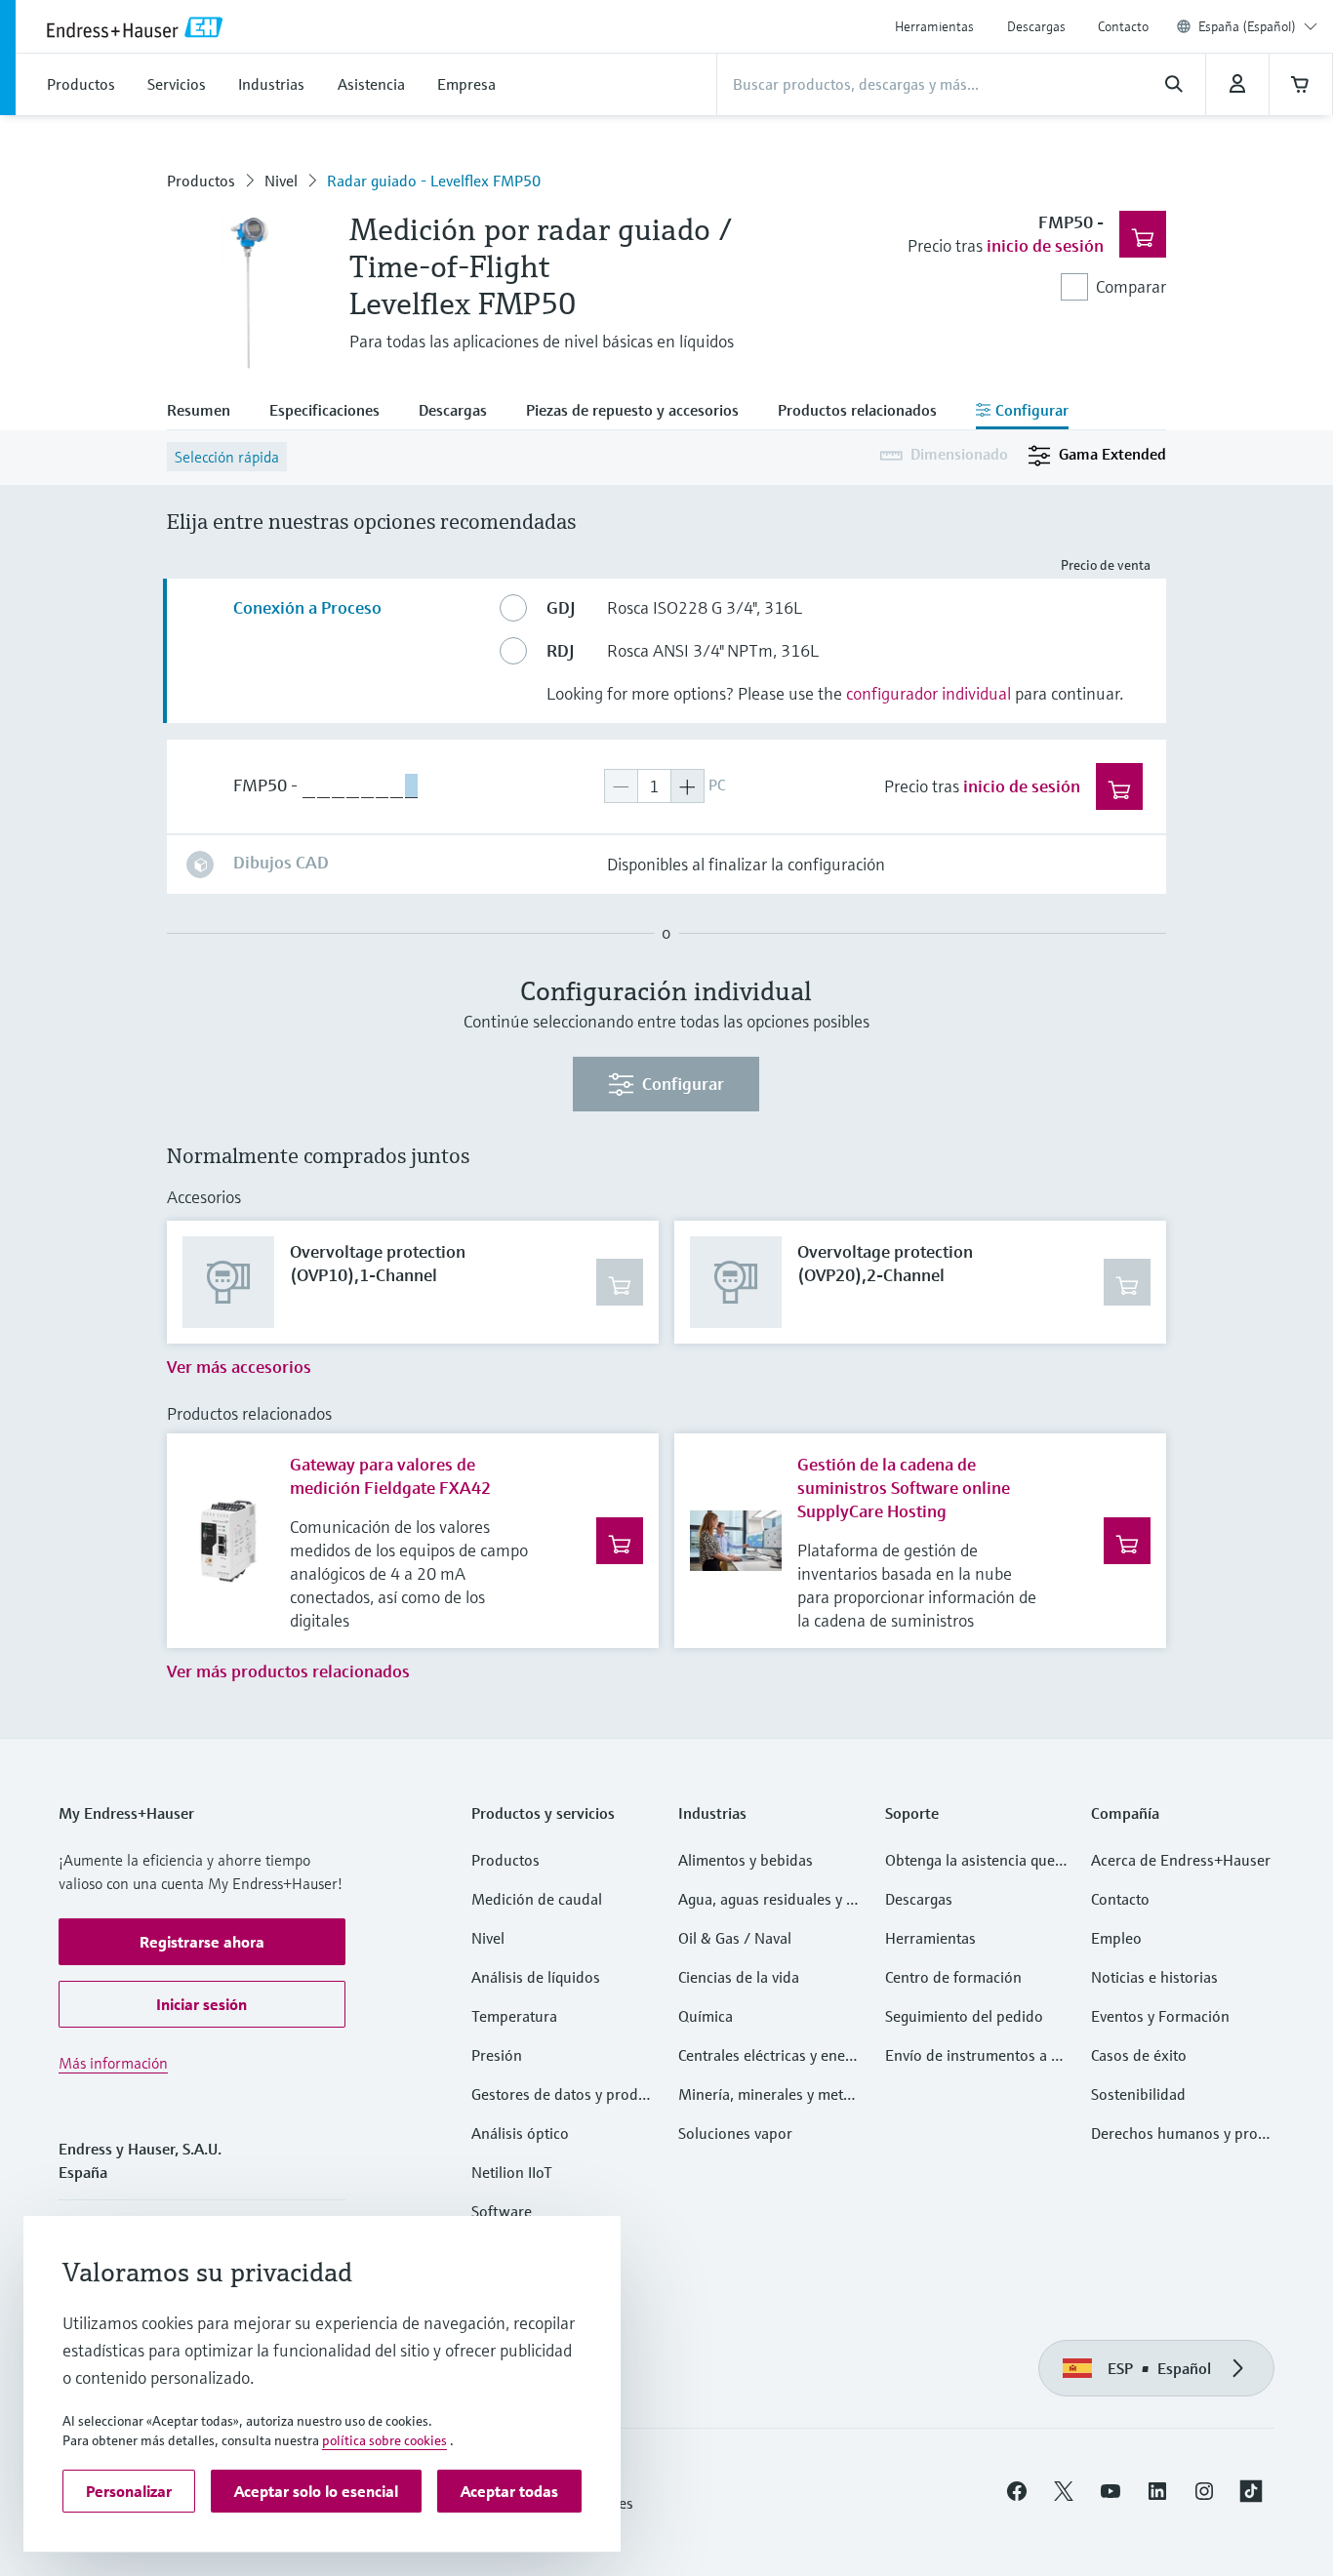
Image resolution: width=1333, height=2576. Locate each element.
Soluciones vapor (735, 2133)
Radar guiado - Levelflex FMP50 (434, 181)
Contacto (1123, 26)
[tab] (208, 412)
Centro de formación (953, 1977)
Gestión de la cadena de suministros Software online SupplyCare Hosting (904, 1488)
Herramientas (934, 26)
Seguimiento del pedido (964, 2016)
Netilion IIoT (512, 2172)
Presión (497, 2055)
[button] (202, 1942)
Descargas (1036, 26)
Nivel (281, 181)
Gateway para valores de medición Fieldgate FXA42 (390, 1476)
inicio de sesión (1045, 245)
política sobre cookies (384, 2440)
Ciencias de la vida (739, 1977)
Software (502, 2211)
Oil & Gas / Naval (735, 1938)
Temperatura (514, 2016)
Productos (201, 181)
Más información (113, 2063)
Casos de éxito (1139, 2055)
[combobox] (1258, 26)
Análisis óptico (520, 2133)
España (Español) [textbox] (1247, 26)
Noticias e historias (1154, 1977)
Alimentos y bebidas (746, 1860)
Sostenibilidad (1138, 2094)
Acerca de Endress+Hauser (1181, 1860)
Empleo (1116, 1938)
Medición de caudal (537, 1899)
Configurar (683, 1084)
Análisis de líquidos (536, 1977)
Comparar (1131, 286)
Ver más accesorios (239, 1367)
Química (706, 2016)
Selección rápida (227, 457)
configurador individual (929, 693)
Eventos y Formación (1160, 2016)
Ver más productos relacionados (288, 1671)
